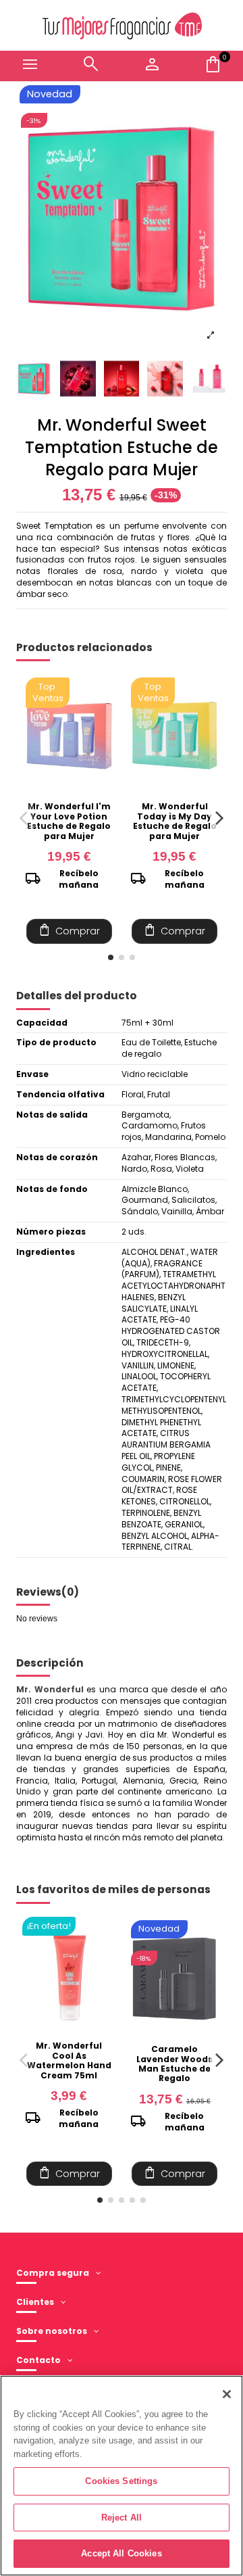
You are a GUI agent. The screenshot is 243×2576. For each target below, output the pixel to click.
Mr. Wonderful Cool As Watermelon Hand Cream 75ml (69, 2060)
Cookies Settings (121, 2481)
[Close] (227, 2394)
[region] (122, 2476)
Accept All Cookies (121, 2553)
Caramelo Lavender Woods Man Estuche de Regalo (174, 2064)
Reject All (122, 2518)
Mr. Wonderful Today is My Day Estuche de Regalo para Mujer (175, 821)
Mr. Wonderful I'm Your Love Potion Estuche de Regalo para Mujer (69, 821)
